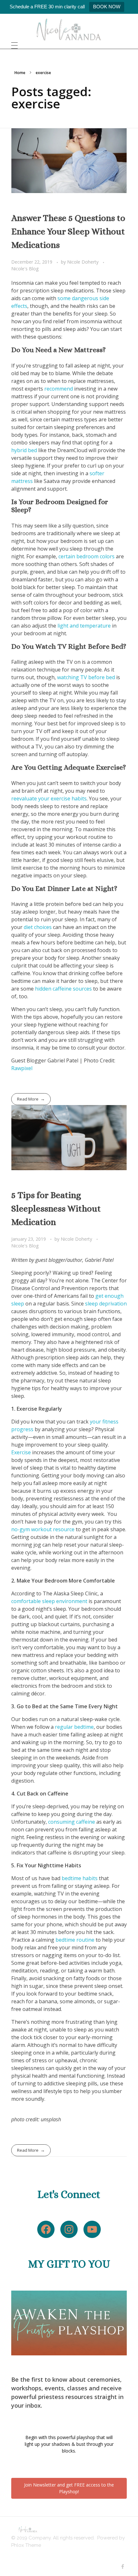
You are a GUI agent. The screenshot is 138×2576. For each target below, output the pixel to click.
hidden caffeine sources (63, 989)
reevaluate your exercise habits (49, 798)
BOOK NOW (107, 7)
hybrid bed (24, 450)
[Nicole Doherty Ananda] (69, 30)
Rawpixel (22, 1068)
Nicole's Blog (25, 269)
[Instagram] (69, 2229)
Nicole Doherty (83, 262)
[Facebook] (46, 2229)
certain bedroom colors (86, 556)
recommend (59, 389)
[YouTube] (92, 2229)
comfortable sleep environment (49, 1601)
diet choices (38, 927)
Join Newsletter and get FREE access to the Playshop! (69, 2488)
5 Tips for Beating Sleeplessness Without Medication (56, 1209)
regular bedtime (74, 1727)
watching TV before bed (87, 677)
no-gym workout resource (43, 1529)
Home (20, 73)
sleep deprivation (106, 1304)
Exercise (21, 1452)
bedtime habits (80, 1878)
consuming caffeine (72, 1822)
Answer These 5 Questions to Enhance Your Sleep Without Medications (68, 232)
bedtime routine (75, 1940)
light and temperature (84, 626)
